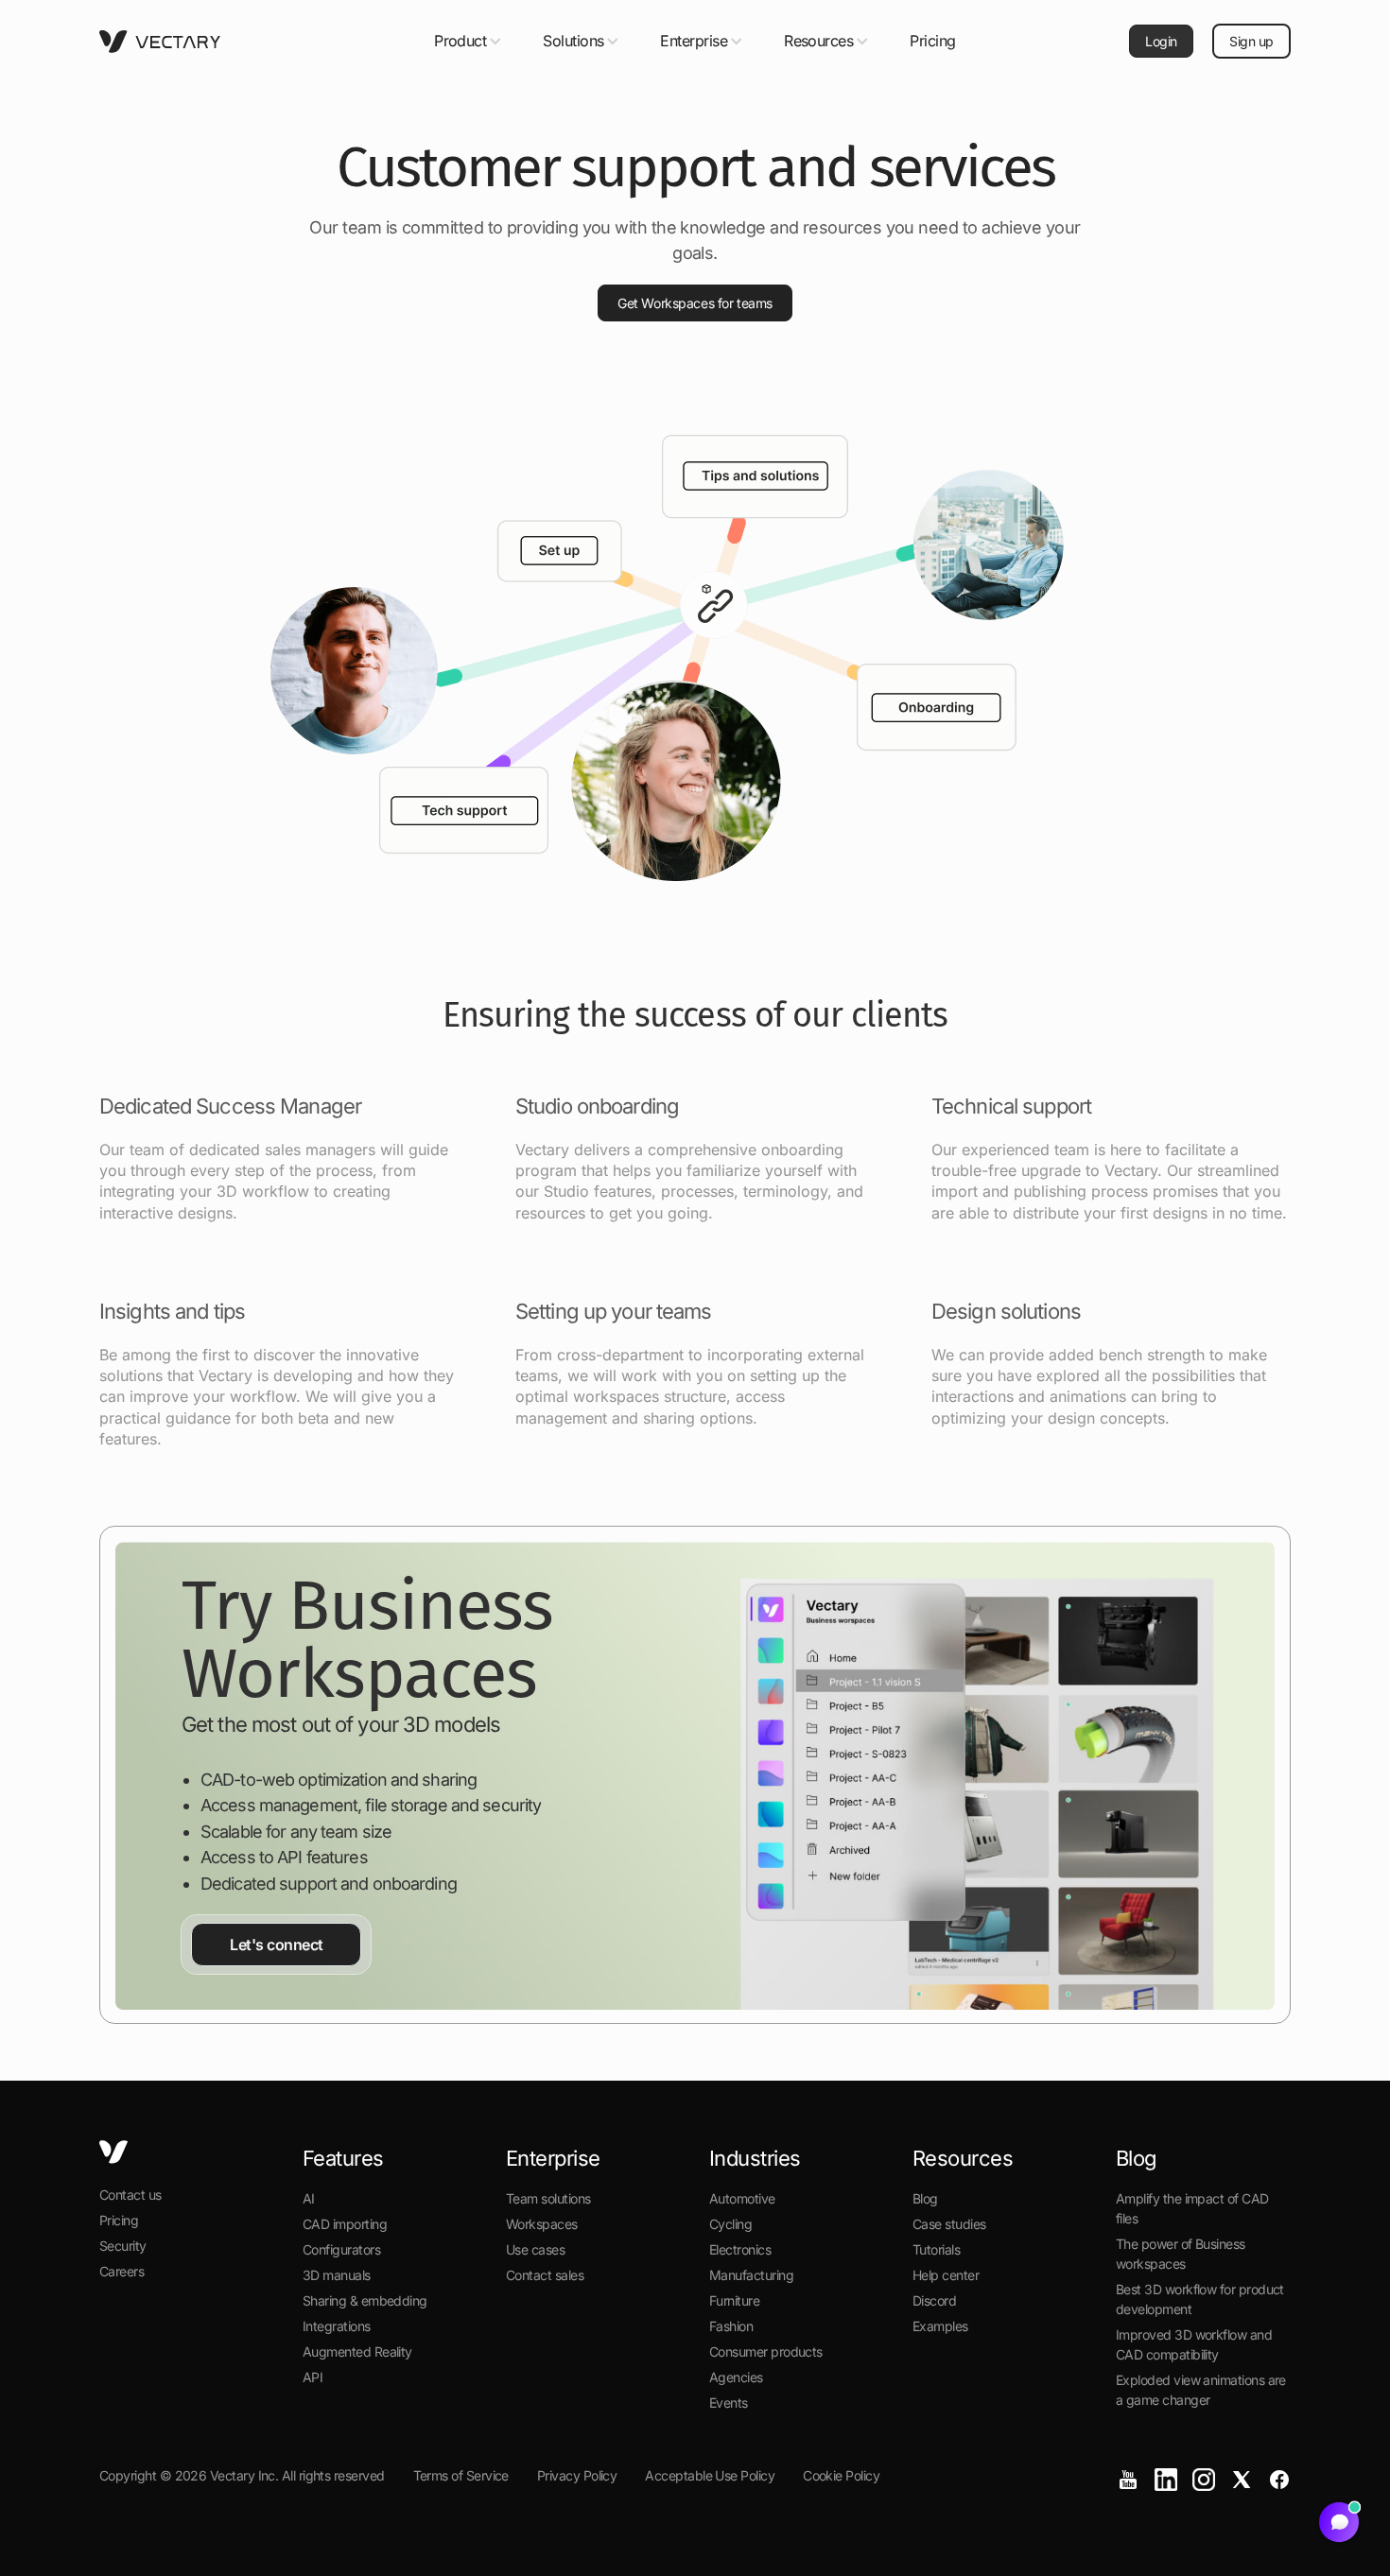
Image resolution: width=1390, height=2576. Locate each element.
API (313, 2377)
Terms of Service (461, 2475)
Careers (122, 2271)
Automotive (742, 2198)
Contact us (130, 2195)
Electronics (740, 2249)
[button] (469, 41)
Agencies (736, 2377)
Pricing (933, 41)
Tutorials (936, 2249)
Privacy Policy (577, 2475)
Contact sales (545, 2275)
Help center (946, 2275)
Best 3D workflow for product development (1200, 2299)
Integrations (337, 2326)
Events (729, 2403)
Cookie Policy (841, 2475)
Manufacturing (751, 2275)
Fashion (731, 2326)
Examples (940, 2326)
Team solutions (548, 2198)
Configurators (341, 2249)
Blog (925, 2198)
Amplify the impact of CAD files (1192, 2208)
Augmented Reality (357, 2351)
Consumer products (766, 2351)
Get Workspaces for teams (695, 303)
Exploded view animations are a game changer (1201, 2390)
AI (309, 2198)
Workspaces (542, 2224)
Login (1161, 41)
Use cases (535, 2249)
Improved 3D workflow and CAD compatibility (1194, 2344)
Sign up (1251, 41)
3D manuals (337, 2275)
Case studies (949, 2224)
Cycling (730, 2224)
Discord (934, 2300)
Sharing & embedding (365, 2300)
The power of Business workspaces (1181, 2254)
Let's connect (277, 1945)
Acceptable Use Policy (710, 2475)
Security (123, 2246)
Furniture (734, 2300)
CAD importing (345, 2224)
